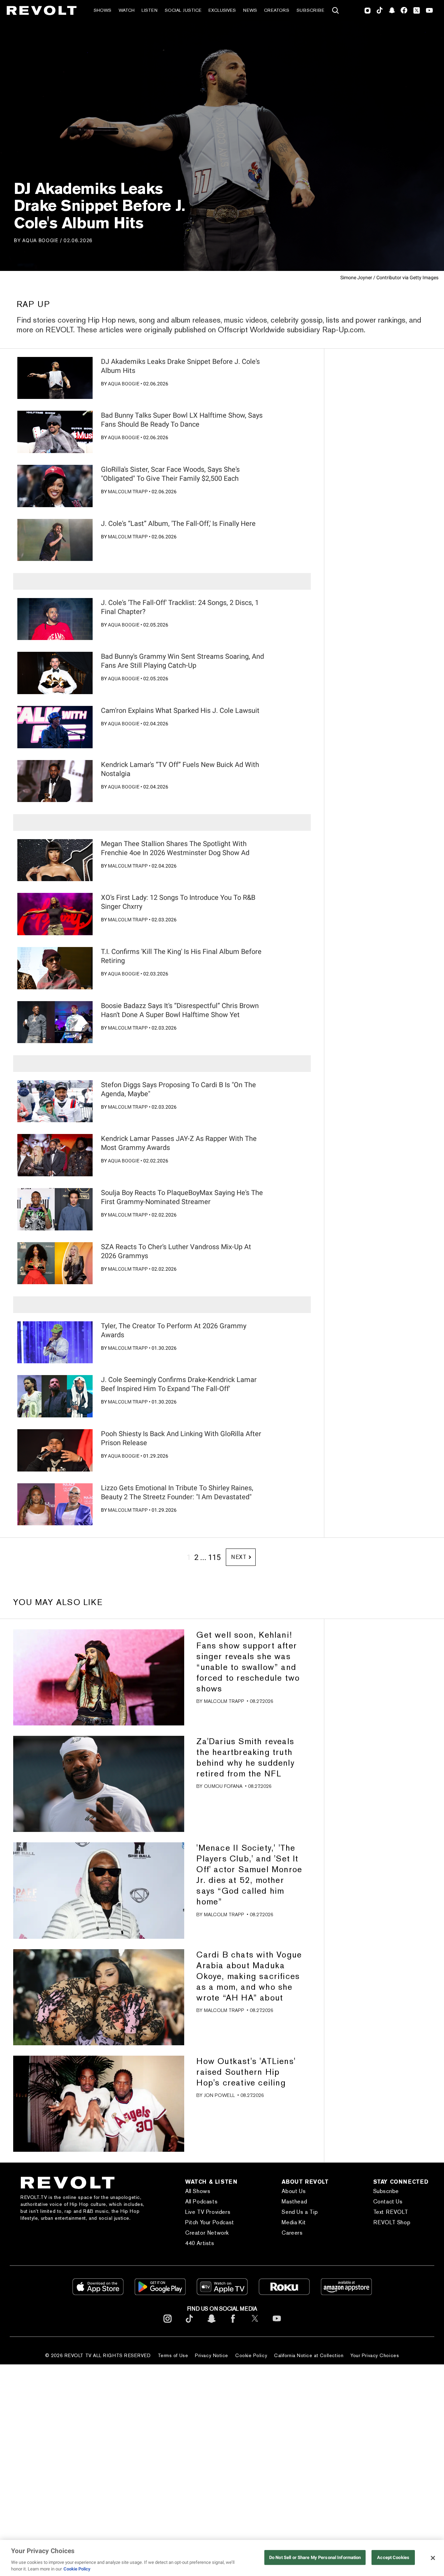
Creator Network (207, 2233)
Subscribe (310, 10)
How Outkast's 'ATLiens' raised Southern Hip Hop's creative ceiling (246, 2072)
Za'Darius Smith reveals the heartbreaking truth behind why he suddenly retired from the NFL (245, 1757)
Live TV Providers (208, 2212)
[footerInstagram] (168, 2324)
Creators (277, 10)
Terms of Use (173, 2355)
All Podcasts (201, 2202)
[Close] (433, 2558)
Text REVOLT (391, 2212)
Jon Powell (219, 2095)
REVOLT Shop (392, 2222)
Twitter (417, 10)
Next (239, 1557)
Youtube (429, 11)
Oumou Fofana (223, 1786)
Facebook (404, 10)
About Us (294, 2191)
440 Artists (200, 2243)
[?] (55, 378)
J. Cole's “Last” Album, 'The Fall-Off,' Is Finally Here (178, 523)
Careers (292, 2233)
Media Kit (294, 2222)
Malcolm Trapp (128, 492)
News (250, 10)
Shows (103, 10)
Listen (150, 10)
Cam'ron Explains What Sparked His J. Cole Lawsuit (180, 710)
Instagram (368, 10)
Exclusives (222, 10)
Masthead (294, 2202)
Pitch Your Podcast (210, 2222)
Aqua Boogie (40, 240)
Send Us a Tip (300, 2212)
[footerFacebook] (233, 2324)
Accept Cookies (393, 2557)
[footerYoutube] (277, 2324)
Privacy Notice (212, 2355)
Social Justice (183, 10)
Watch (127, 10)
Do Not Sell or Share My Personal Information (315, 2557)
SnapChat (392, 10)
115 (214, 1557)
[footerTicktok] (189, 2324)
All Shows (198, 2191)
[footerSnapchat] (211, 2324)
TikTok (380, 10)
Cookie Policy (251, 2355)
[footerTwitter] (255, 2324)
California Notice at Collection (309, 2355)
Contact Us (388, 2202)
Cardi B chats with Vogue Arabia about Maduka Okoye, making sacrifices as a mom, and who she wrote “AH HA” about (249, 1976)
